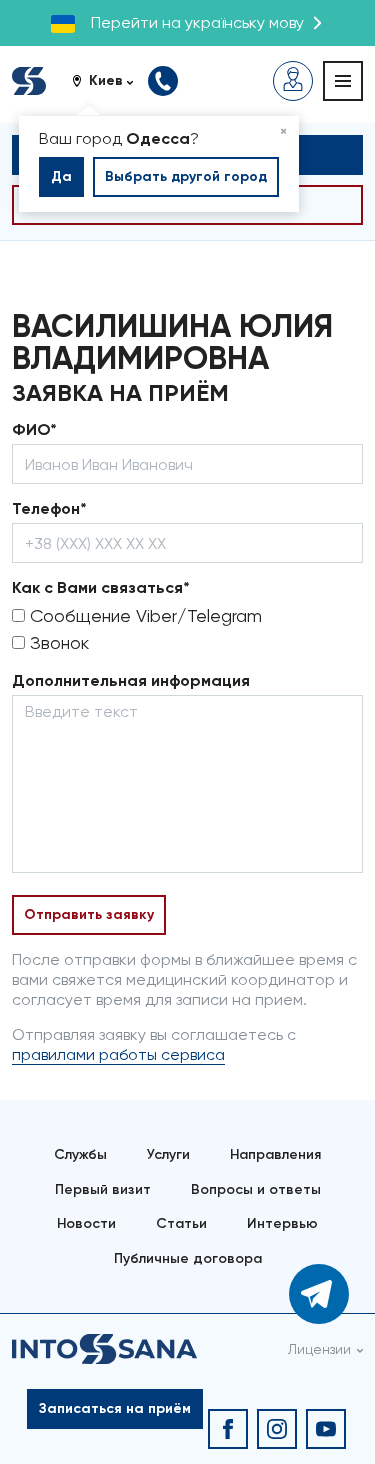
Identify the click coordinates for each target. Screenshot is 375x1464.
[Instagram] (277, 1429)
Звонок (57, 642)
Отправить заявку (89, 914)
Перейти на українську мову (197, 22)
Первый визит (103, 1189)
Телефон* (49, 508)
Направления (275, 1154)
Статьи (181, 1223)
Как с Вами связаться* (101, 587)
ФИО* (34, 429)
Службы (80, 1154)
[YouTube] (326, 1429)
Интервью (282, 1223)
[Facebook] (228, 1429)
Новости (86, 1223)
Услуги (168, 1154)
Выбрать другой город (186, 176)
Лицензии (319, 1349)
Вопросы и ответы (256, 1189)
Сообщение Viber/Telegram (143, 615)
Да (61, 176)
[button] (110, 81)
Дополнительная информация (131, 680)
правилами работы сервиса (118, 1054)
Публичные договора (188, 1258)
